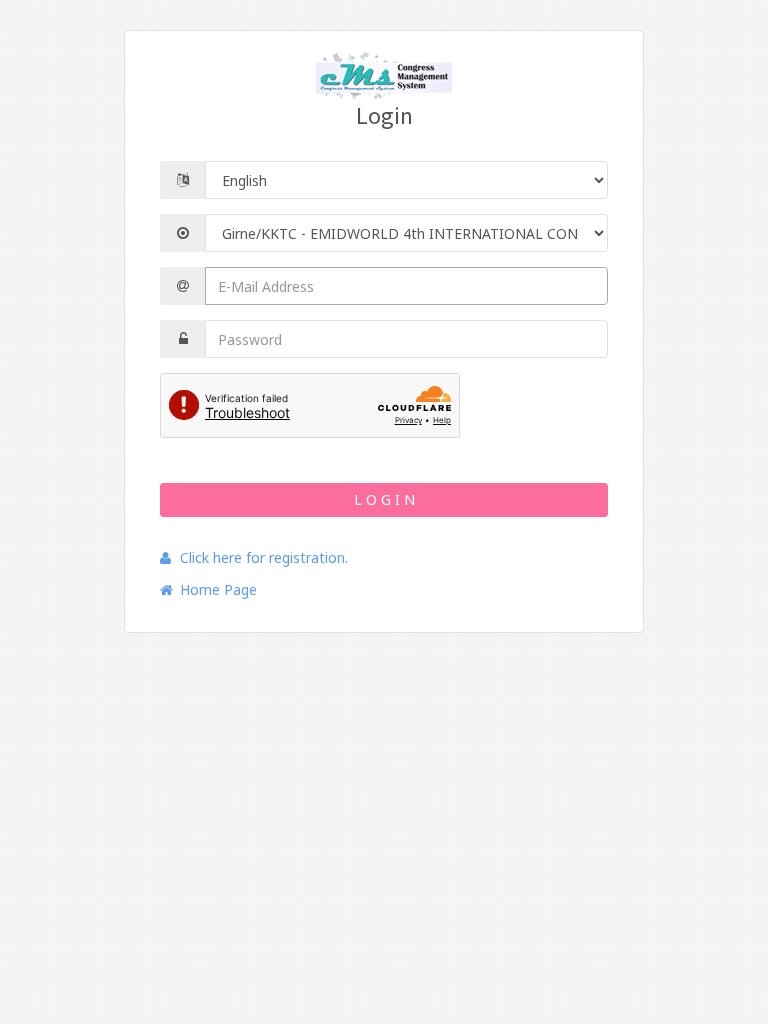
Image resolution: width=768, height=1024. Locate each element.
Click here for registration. (264, 557)
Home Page (218, 589)
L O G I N (384, 499)
